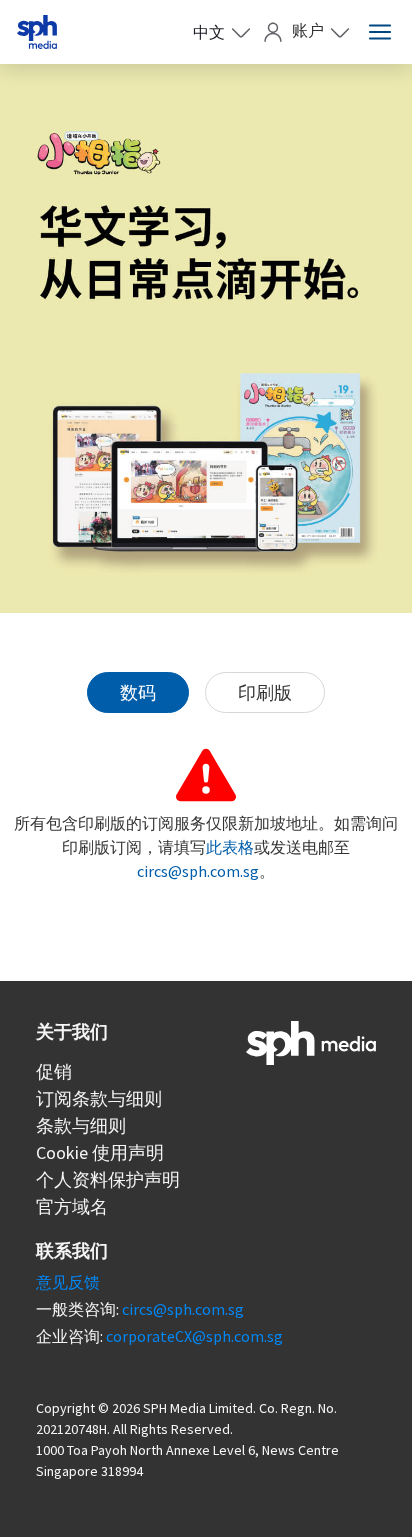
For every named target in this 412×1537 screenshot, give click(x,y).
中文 (209, 32)
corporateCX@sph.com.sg (194, 1336)
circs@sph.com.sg (198, 871)
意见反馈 (68, 1282)
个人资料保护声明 (108, 1179)
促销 (54, 1071)
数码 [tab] (138, 692)
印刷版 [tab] (265, 692)
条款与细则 (81, 1125)
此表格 (230, 847)
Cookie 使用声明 (100, 1152)
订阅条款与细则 (99, 1098)
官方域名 (72, 1206)
